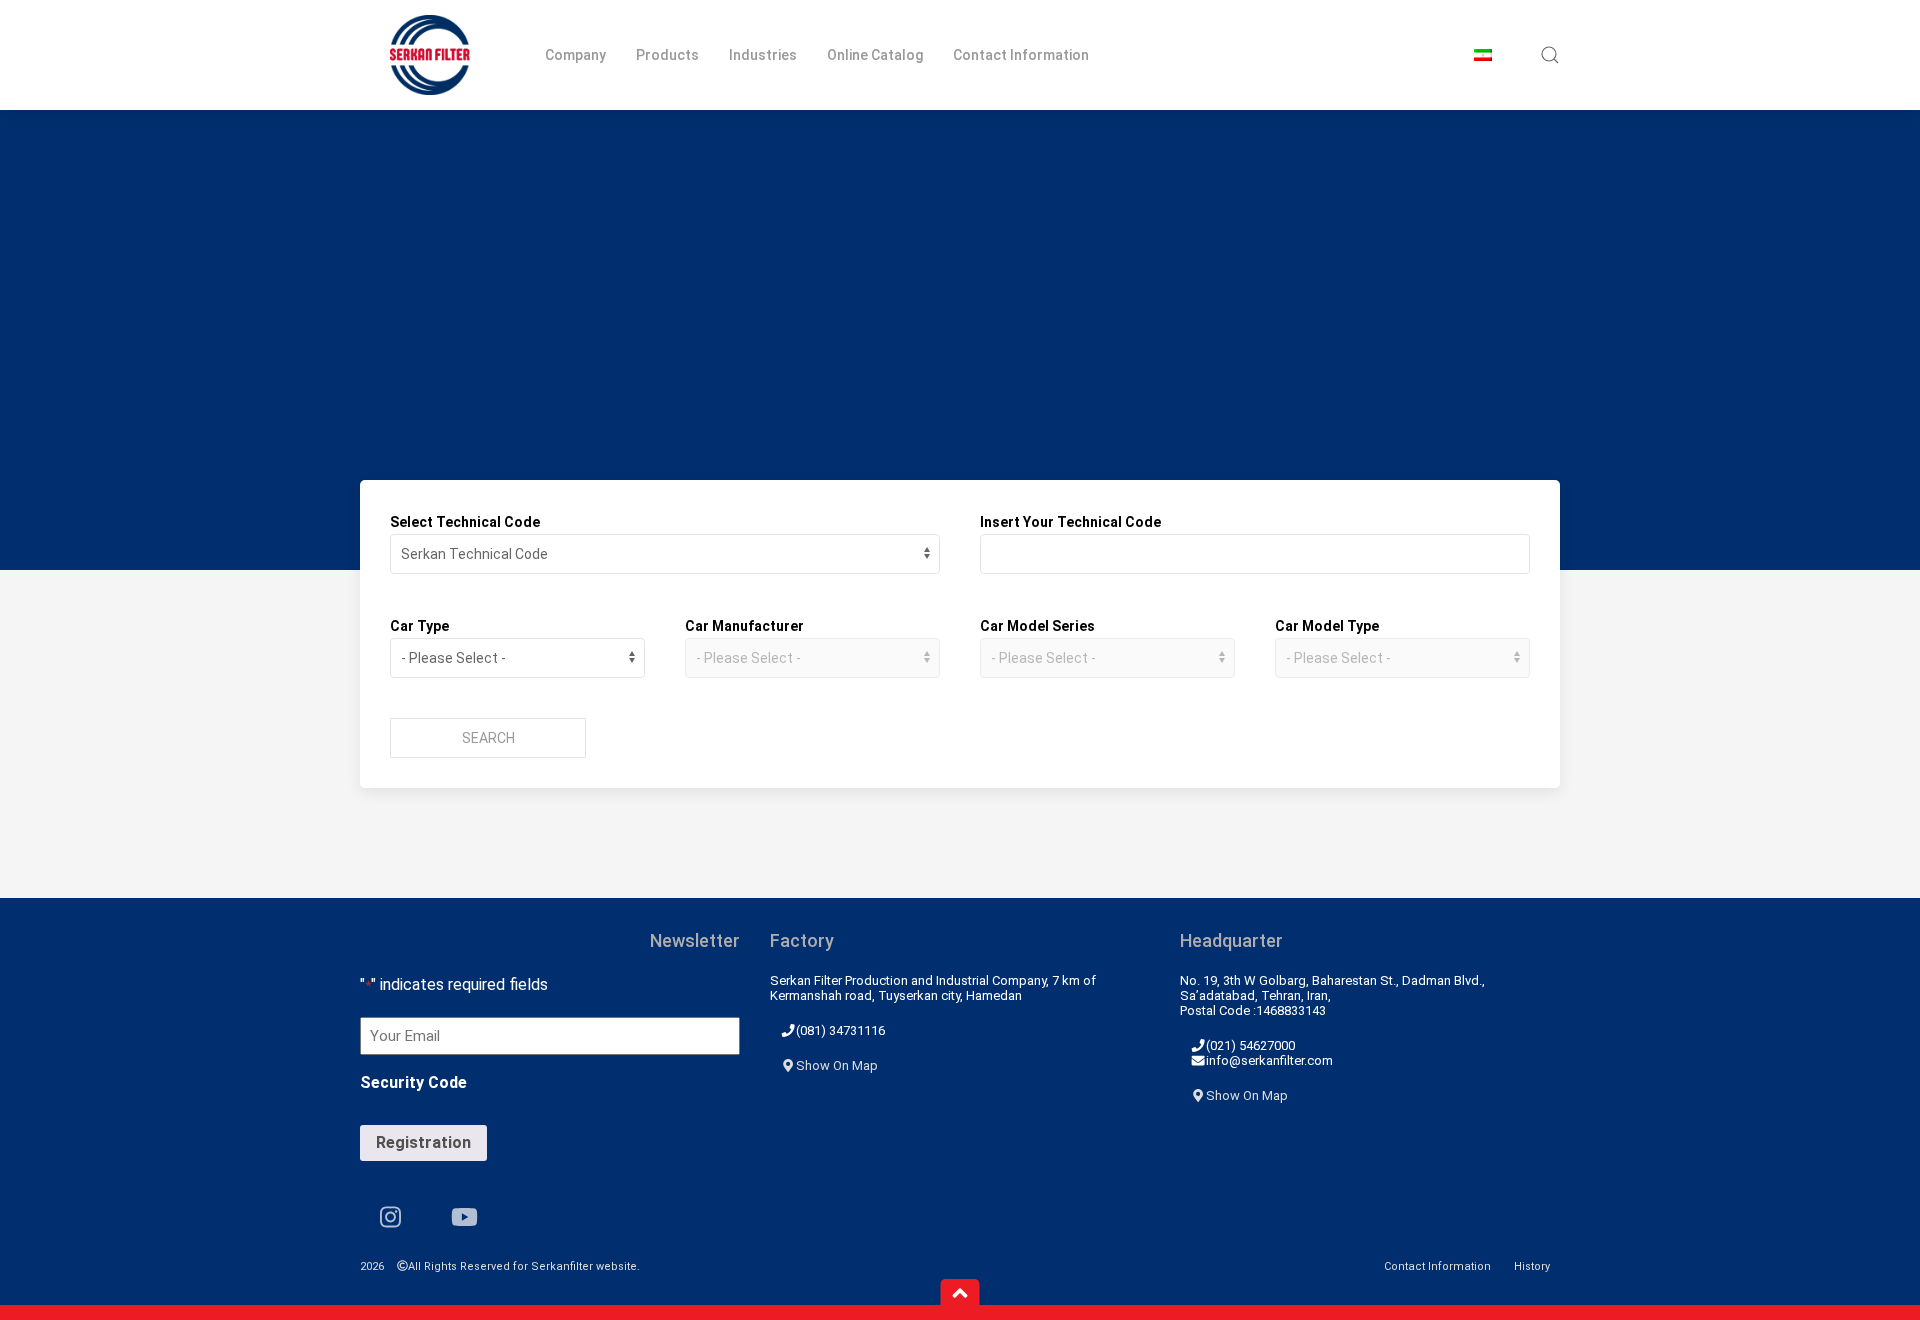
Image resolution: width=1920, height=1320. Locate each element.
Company (575, 55)
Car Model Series (1037, 626)
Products (667, 55)
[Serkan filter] (430, 55)
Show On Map (837, 1065)
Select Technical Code (465, 522)
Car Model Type (1327, 626)
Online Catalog (875, 55)
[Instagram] (390, 1217)
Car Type (419, 626)
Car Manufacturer (744, 626)
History (1532, 1266)
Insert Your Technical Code (1070, 522)
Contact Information (1021, 55)
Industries (763, 55)
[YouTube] (464, 1217)
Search (488, 738)
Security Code (413, 1082)
